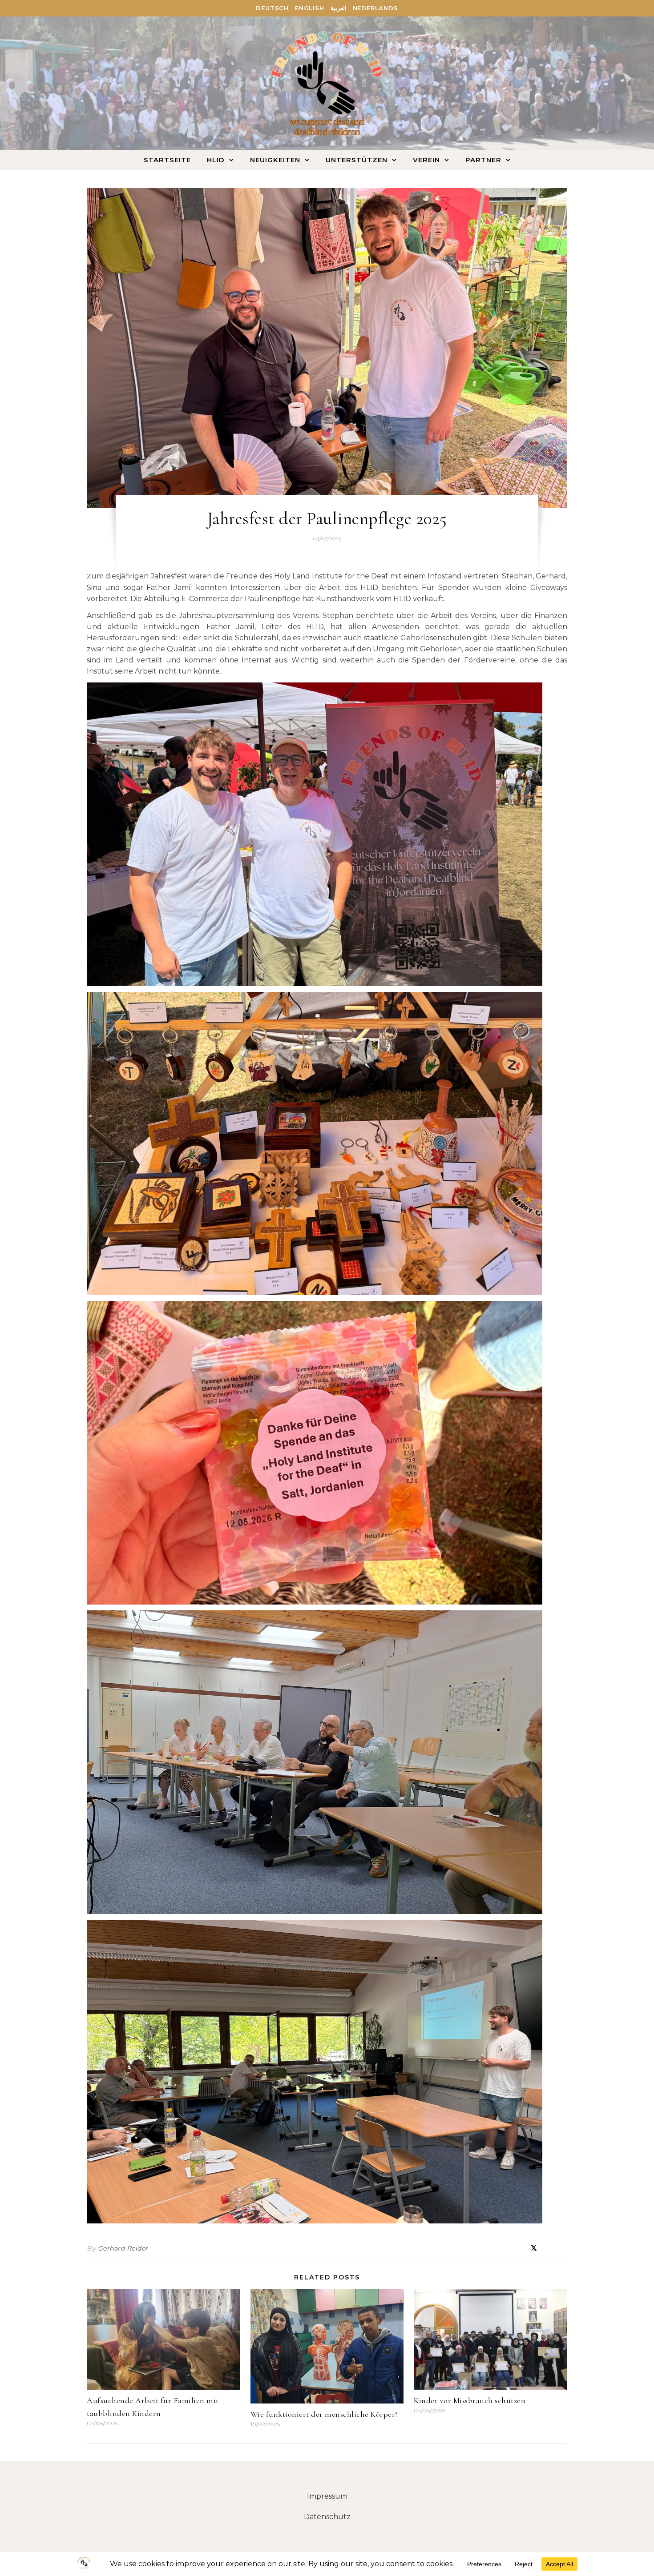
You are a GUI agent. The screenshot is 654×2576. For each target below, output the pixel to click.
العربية (339, 8)
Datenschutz (327, 2517)
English (310, 8)
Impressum (327, 2496)
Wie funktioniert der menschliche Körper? (324, 2414)
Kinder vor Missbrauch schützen (470, 2400)
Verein (426, 160)
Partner (483, 160)
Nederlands (375, 8)
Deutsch (272, 8)
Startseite (167, 160)
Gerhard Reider (123, 2248)
